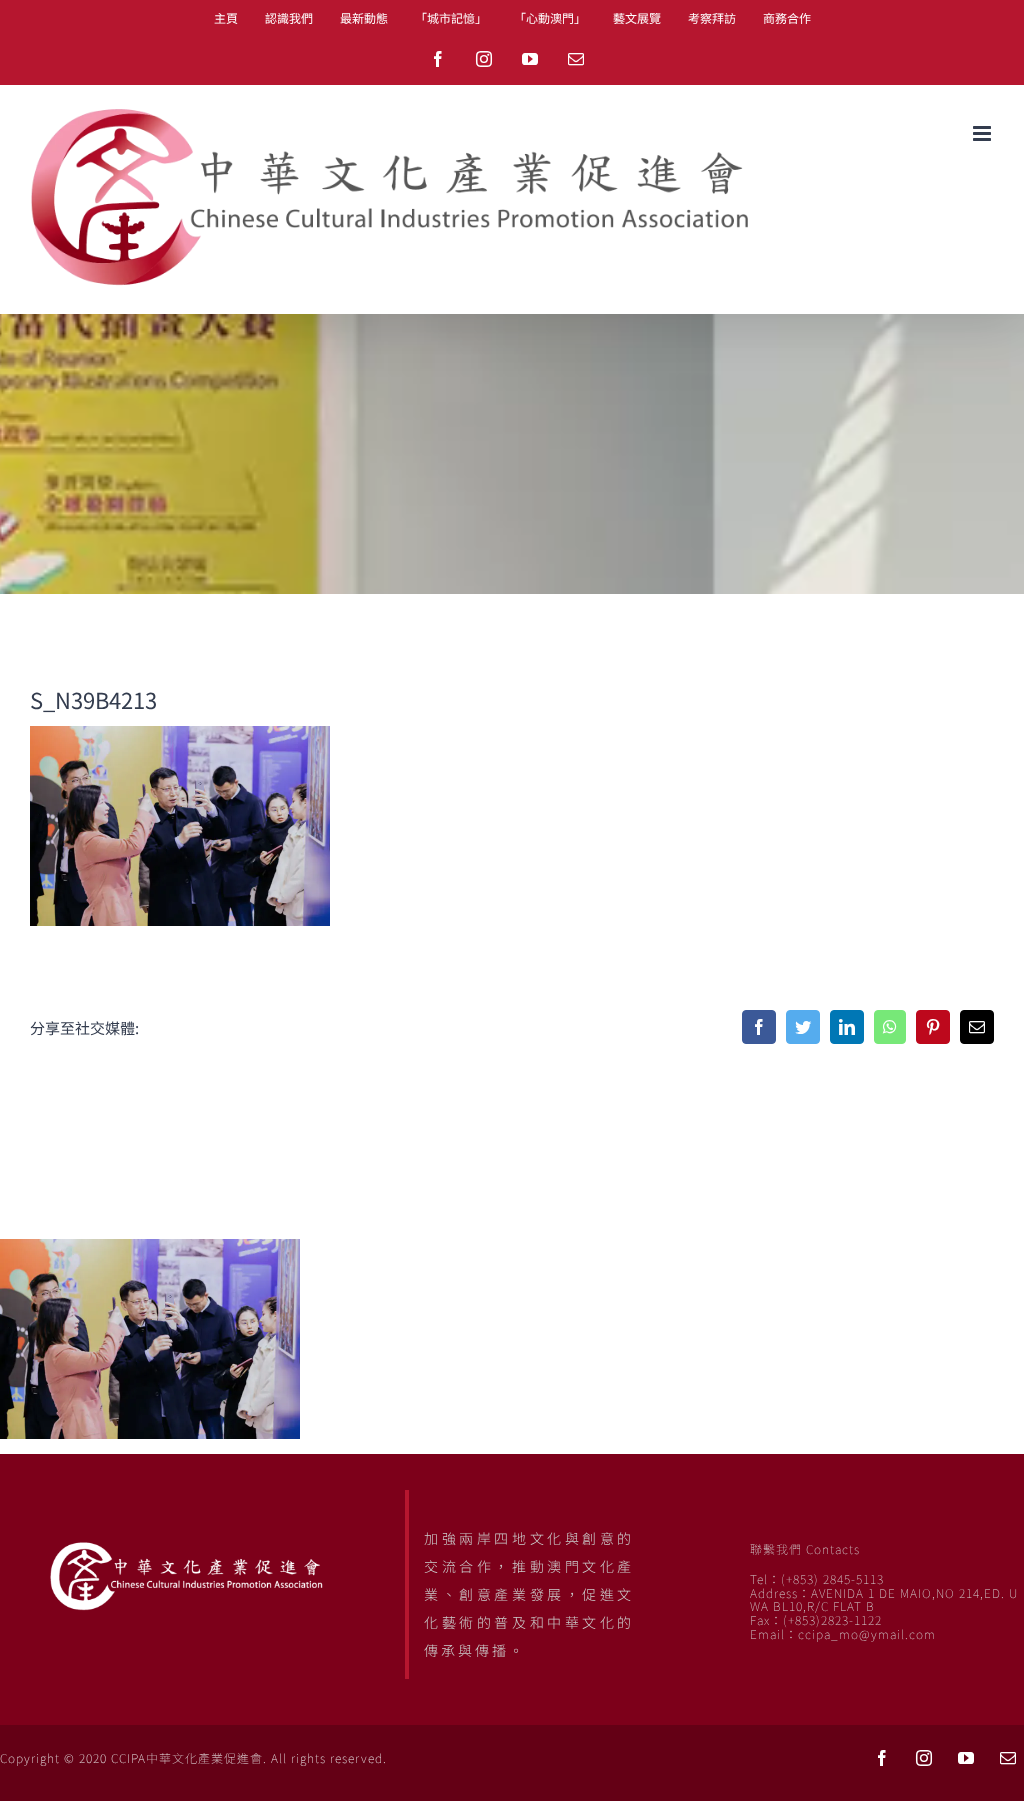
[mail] (1008, 1758)
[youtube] (966, 1758)
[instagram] (924, 1758)
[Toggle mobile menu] (983, 133)
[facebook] (882, 1758)
